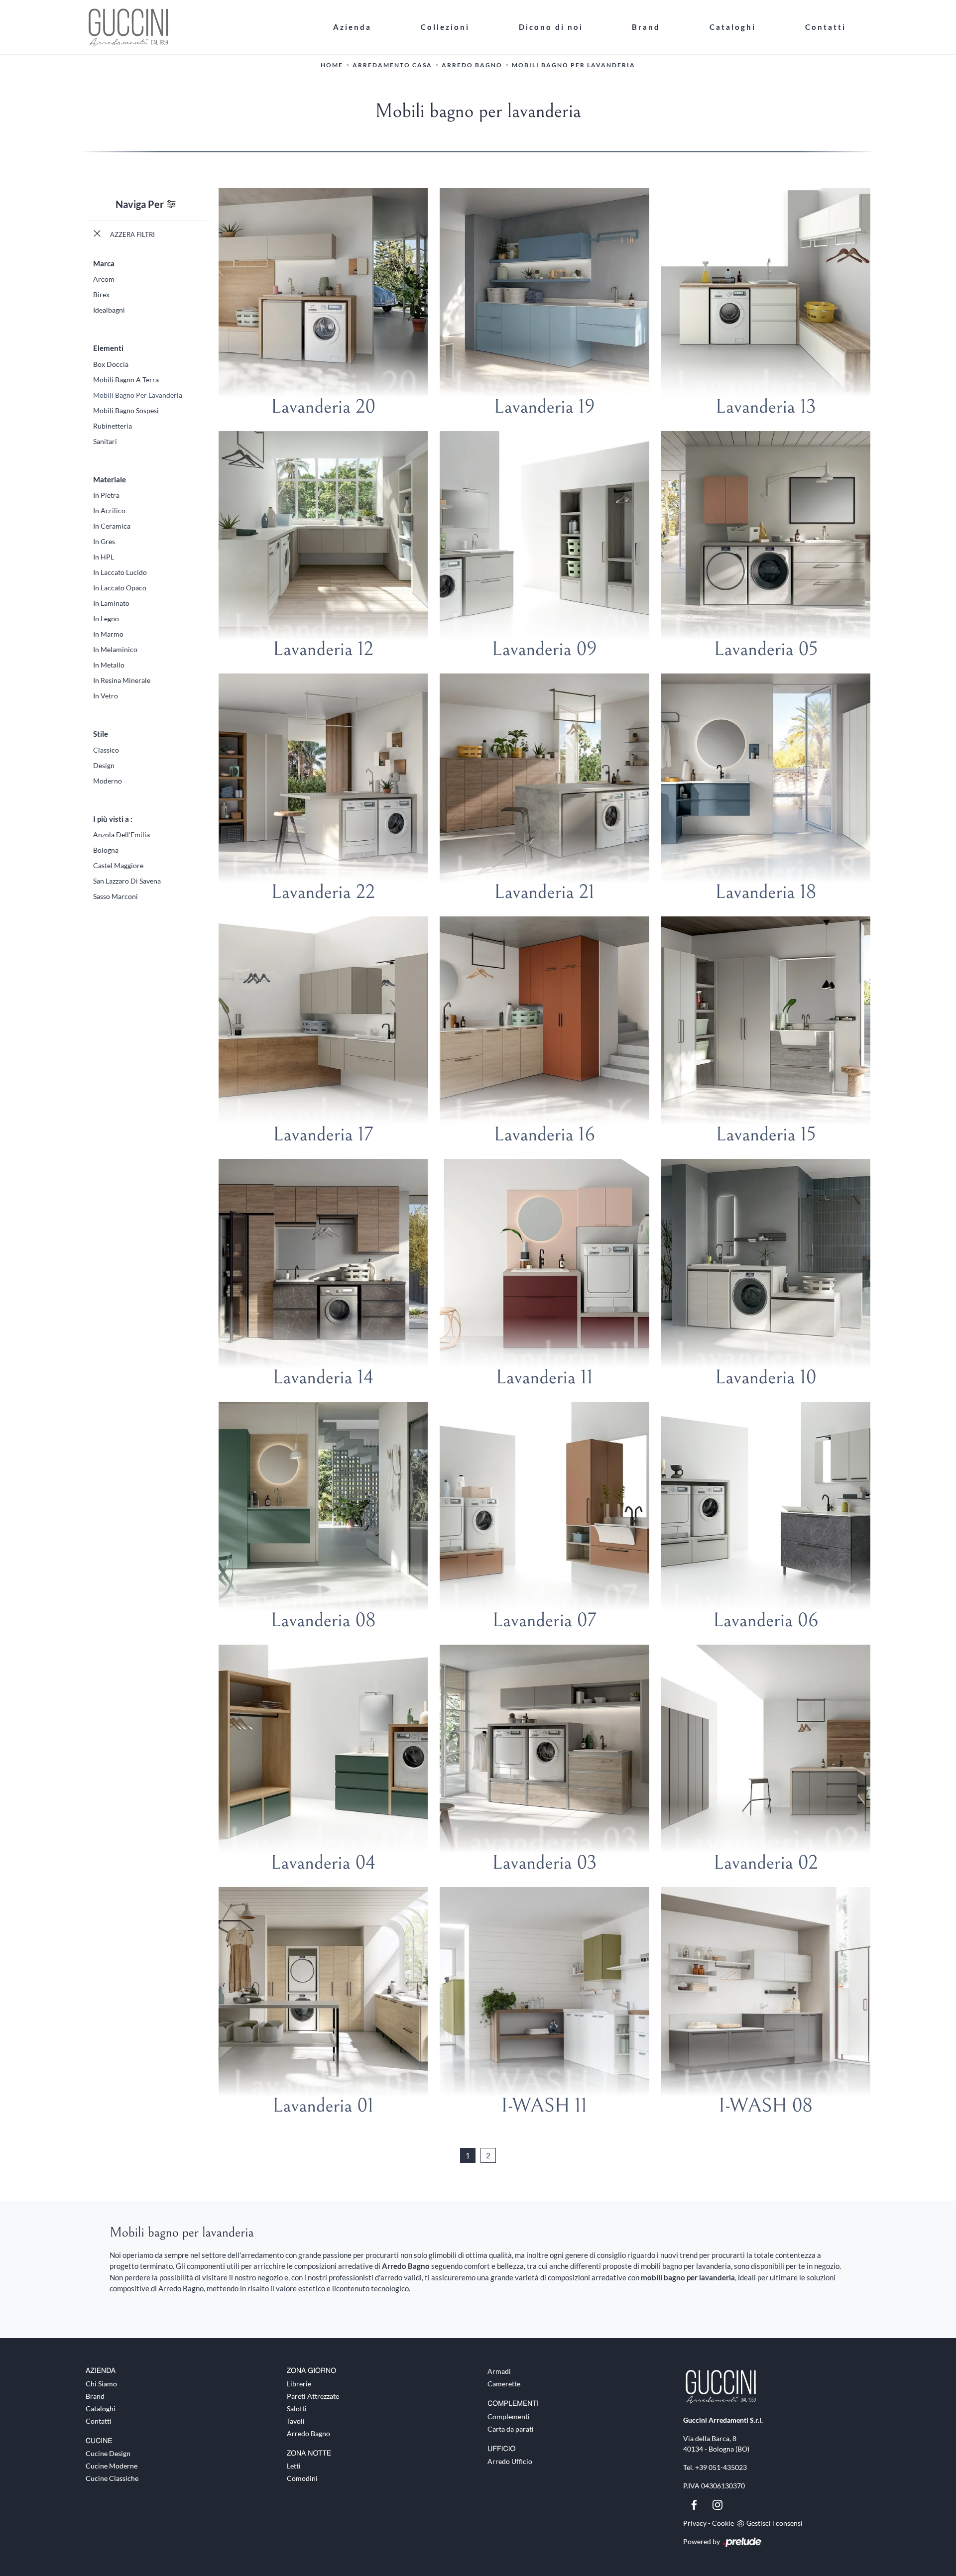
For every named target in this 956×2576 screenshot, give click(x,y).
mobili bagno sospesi (126, 410)
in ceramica (112, 526)
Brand (646, 27)
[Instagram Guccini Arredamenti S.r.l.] (717, 2504)
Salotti (297, 2408)
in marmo (108, 634)
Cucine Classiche (112, 2478)
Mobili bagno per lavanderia (574, 65)
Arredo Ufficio (510, 2461)
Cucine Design (108, 2453)
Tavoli (296, 2421)
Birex (101, 294)
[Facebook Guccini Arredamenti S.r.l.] (695, 2504)
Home (332, 65)
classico (106, 750)
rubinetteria (113, 426)
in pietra (106, 495)
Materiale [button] (110, 479)
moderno (108, 781)
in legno (106, 618)
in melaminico (115, 649)
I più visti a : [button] (113, 819)
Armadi (499, 2371)
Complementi (509, 2416)
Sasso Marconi (116, 896)
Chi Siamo (101, 2384)
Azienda (352, 27)
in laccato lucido (120, 572)
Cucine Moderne (112, 2466)
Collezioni (445, 27)
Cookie (723, 2523)
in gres (104, 541)
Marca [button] (104, 263)
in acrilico (109, 510)
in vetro (106, 696)
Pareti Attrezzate (313, 2396)
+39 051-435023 (721, 2467)
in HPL (104, 557)
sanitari (105, 441)
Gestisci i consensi (775, 2523)
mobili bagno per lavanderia (138, 395)
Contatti (826, 27)
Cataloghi (733, 27)
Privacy (695, 2523)
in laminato (111, 603)
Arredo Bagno (472, 65)
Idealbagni (109, 310)
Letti (294, 2466)
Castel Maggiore (118, 865)
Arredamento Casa (392, 65)
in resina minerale (122, 680)
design (104, 765)
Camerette (504, 2384)
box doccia (111, 364)
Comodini (302, 2478)
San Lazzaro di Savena (127, 881)
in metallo (109, 665)
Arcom (104, 279)
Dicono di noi (551, 27)
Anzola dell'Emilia (121, 835)
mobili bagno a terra (126, 380)
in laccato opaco (120, 588)
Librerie (299, 2384)
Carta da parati (511, 2429)
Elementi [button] (108, 348)
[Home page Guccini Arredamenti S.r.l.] (197, 27)
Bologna (106, 850)
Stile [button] (101, 734)
